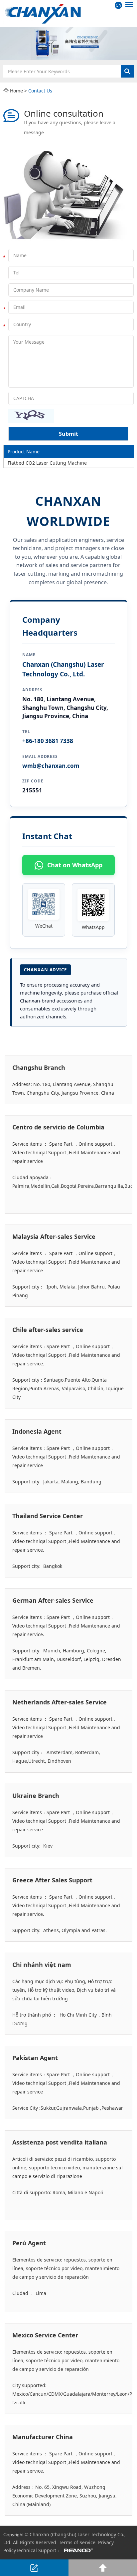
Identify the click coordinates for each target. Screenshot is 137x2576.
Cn (118, 5)
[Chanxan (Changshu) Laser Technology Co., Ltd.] (68, 13)
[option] (68, 44)
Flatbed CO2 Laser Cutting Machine (47, 463)
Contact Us (40, 91)
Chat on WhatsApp (75, 865)
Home (16, 91)
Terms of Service (77, 2542)
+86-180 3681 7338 (48, 741)
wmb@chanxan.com (51, 766)
